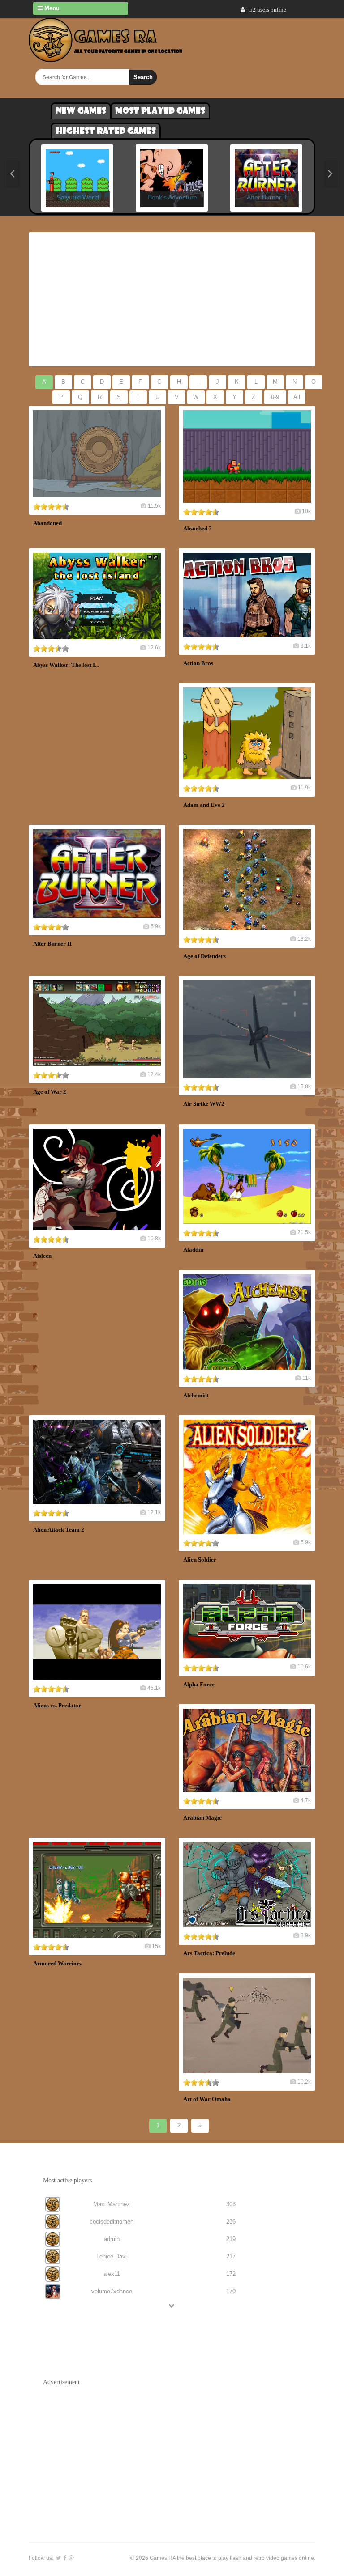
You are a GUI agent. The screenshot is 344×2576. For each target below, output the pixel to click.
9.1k (306, 646)
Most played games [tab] (160, 111)
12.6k (154, 648)
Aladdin (193, 1250)
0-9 (275, 397)
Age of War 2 (50, 1092)
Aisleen (42, 1256)
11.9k (304, 788)
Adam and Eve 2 (204, 805)
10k (306, 511)
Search (143, 77)
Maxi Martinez (112, 2204)
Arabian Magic (202, 1818)
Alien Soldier (200, 1560)
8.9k (306, 1935)
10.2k (304, 2082)
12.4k (154, 1074)
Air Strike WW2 (204, 1104)
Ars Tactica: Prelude (209, 1953)
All (297, 397)
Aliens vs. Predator (57, 1705)
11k (307, 1378)
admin (112, 2239)
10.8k (154, 1239)
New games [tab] (81, 111)
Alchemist (196, 1395)
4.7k (306, 1800)
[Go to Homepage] (105, 57)
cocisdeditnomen (112, 2222)
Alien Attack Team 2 (59, 1530)
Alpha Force (199, 1684)
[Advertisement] (172, 299)
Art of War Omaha (207, 2099)
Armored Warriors (57, 1963)
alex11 (112, 2274)
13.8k (304, 1086)
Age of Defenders (204, 956)
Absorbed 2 (198, 528)
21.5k (304, 1232)
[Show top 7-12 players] (172, 2306)
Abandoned (47, 523)
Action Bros (198, 663)
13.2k (304, 939)
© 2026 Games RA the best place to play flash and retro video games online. (223, 2558)
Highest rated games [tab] (106, 131)
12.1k (154, 1512)
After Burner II (52, 944)
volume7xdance (112, 2291)
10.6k (304, 1667)
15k (156, 1946)
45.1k (154, 1688)
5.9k (156, 926)
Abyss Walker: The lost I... (66, 665)
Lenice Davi (112, 2256)
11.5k (154, 506)
